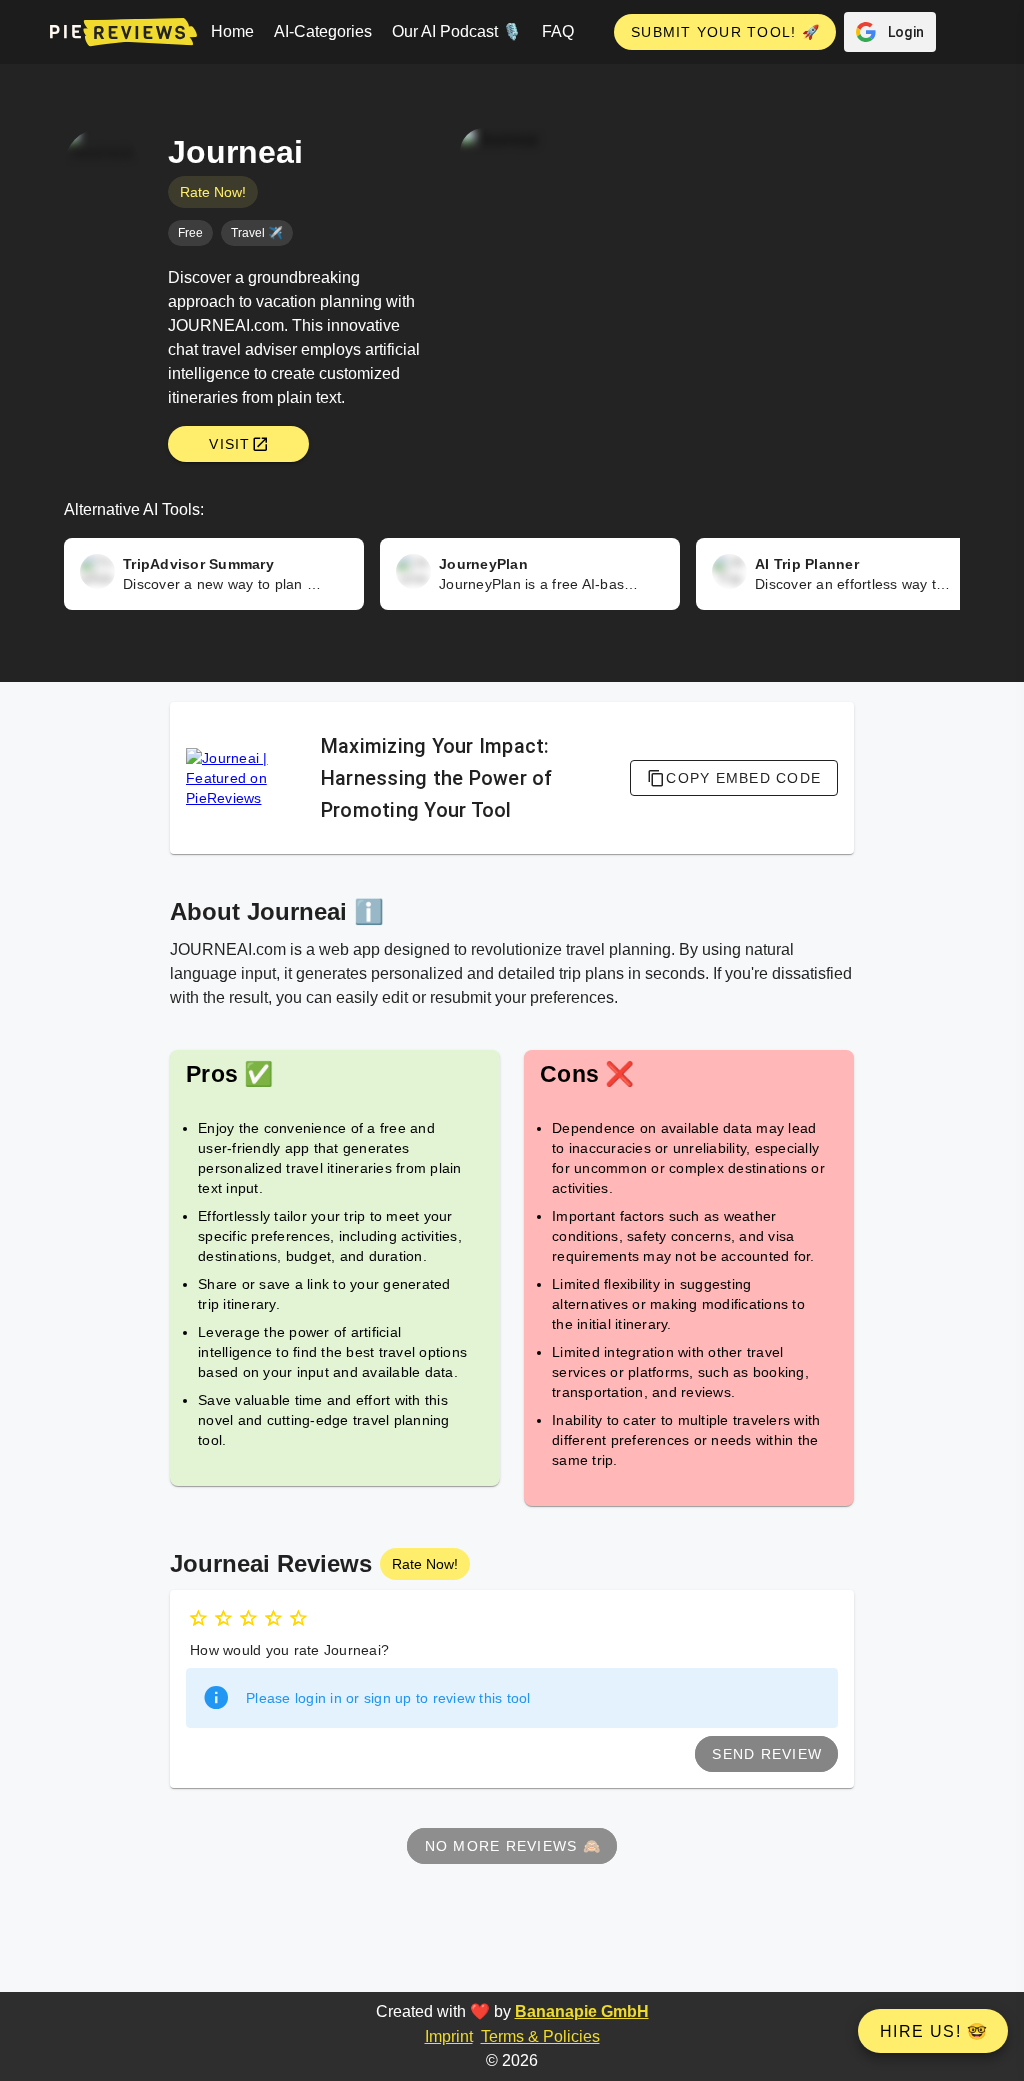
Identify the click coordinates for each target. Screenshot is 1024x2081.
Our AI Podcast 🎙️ (457, 31)
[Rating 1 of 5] (198, 1618)
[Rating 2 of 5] (223, 1618)
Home (232, 31)
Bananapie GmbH (582, 2011)
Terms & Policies (540, 2036)
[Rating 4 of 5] (273, 1618)
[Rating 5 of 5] (298, 1618)
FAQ (558, 31)
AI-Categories (323, 31)
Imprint (449, 2036)
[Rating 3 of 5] (248, 1618)
